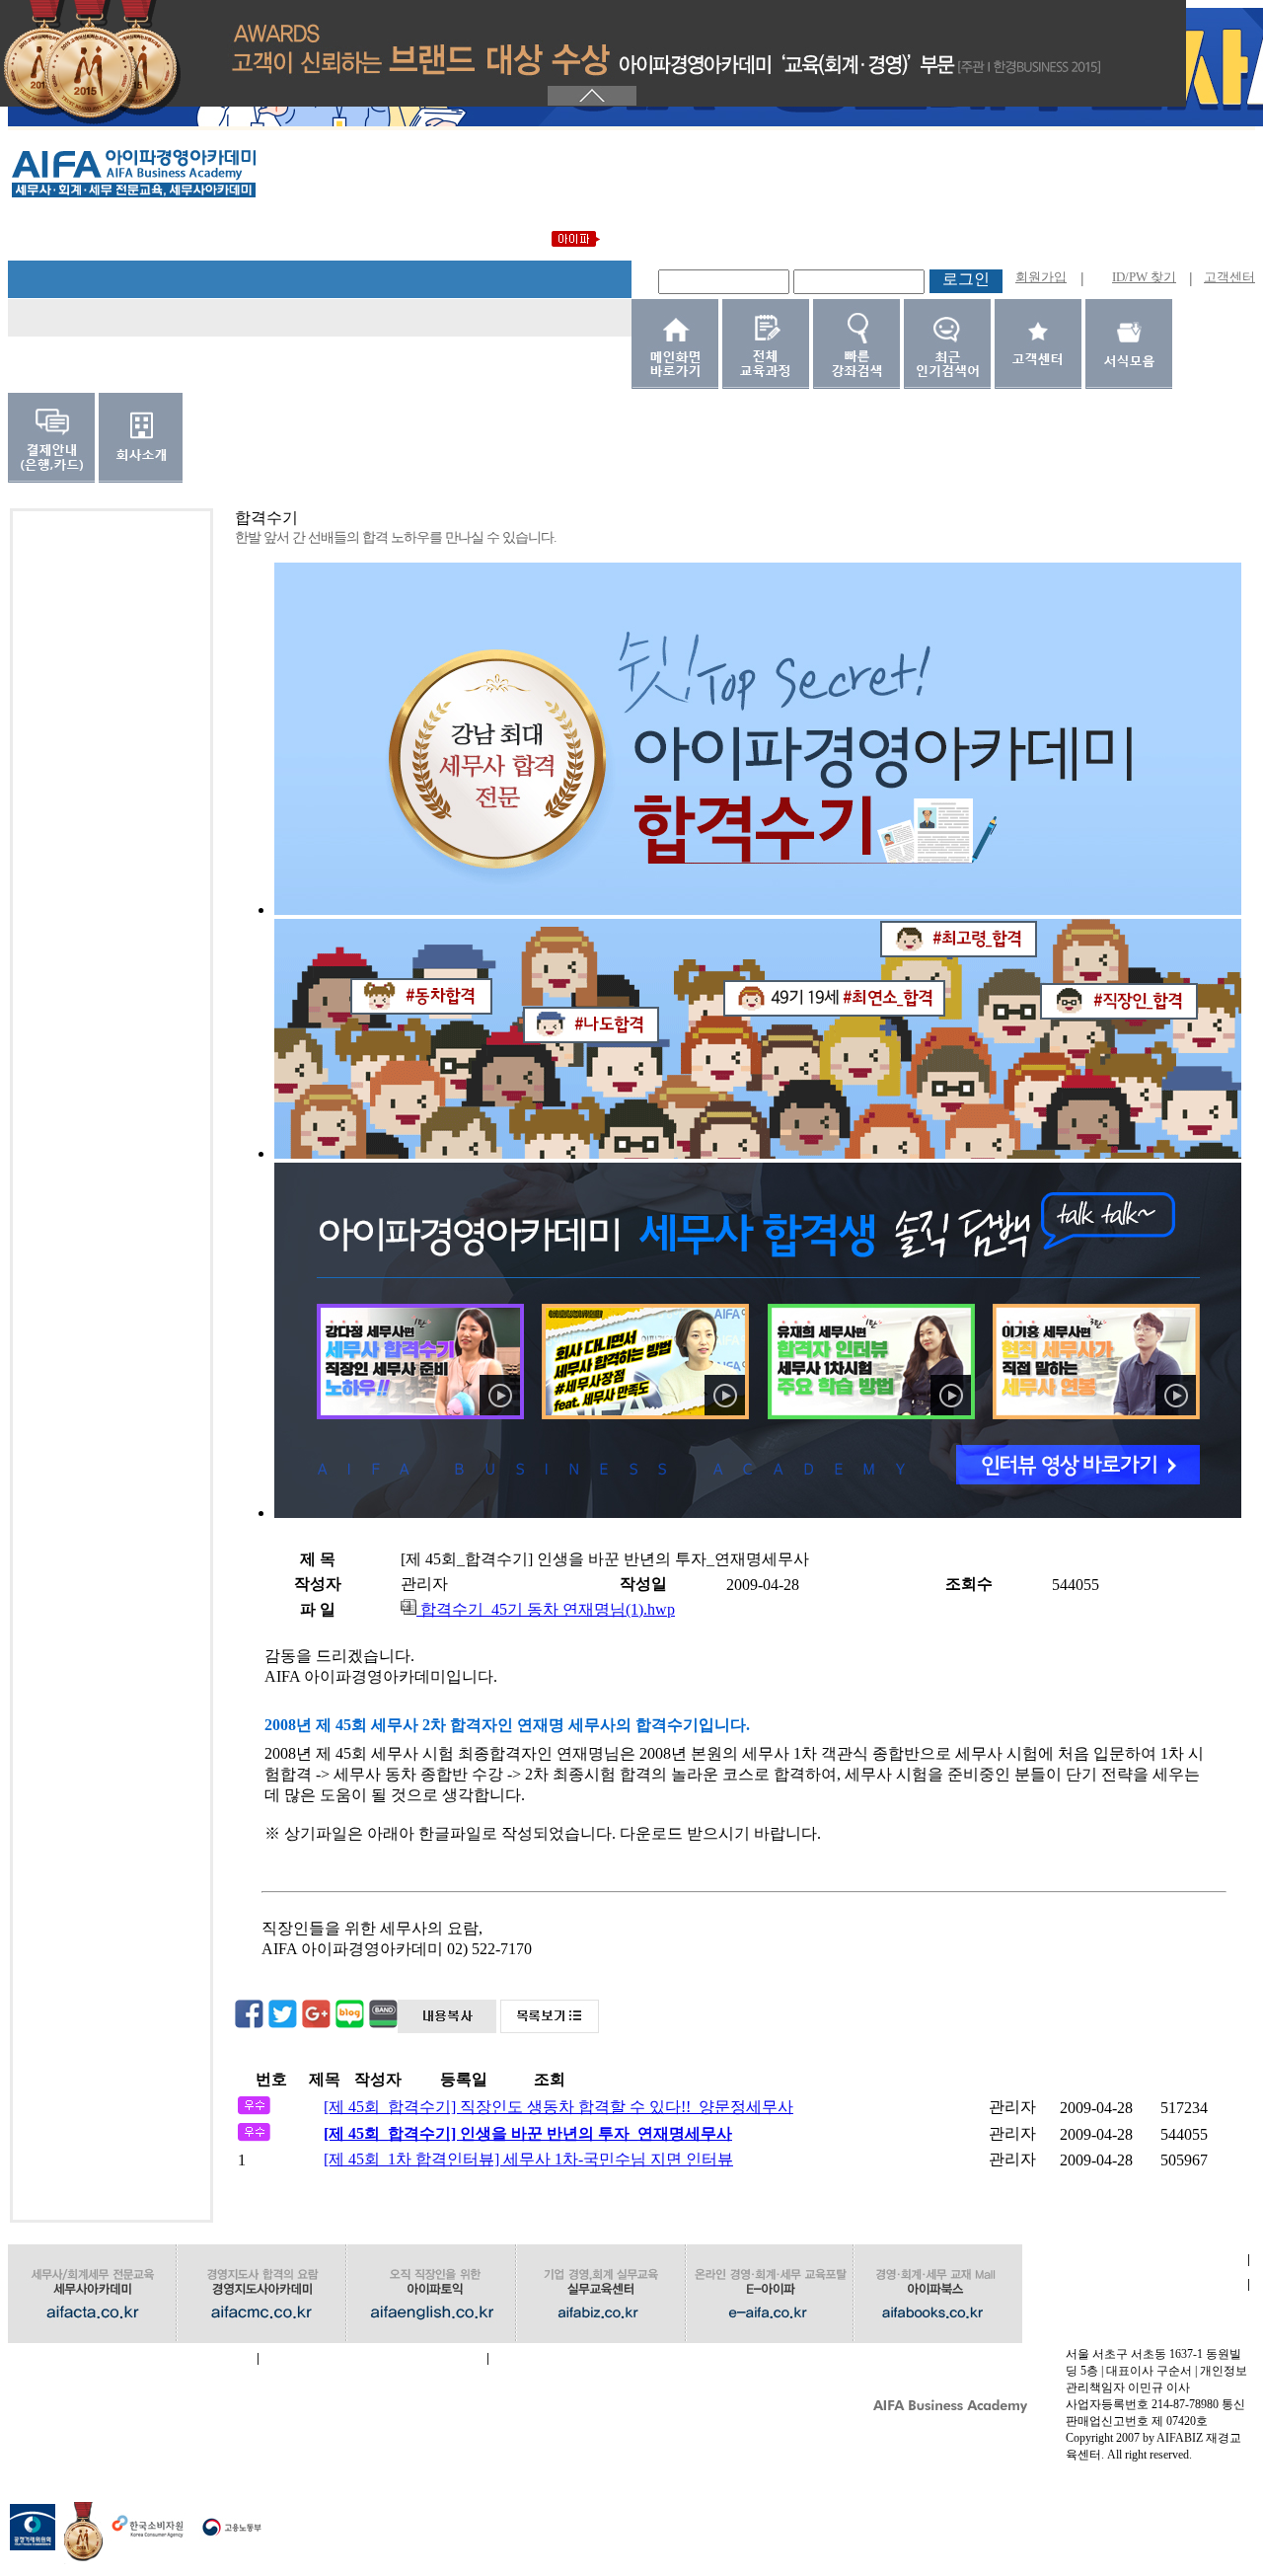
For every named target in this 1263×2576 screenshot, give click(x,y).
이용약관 (1135, 2284)
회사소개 (1135, 2260)
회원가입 (1041, 277)
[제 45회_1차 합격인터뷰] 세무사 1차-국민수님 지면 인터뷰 (528, 2159)
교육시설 (373, 2358)
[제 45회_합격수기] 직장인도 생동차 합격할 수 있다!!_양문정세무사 (558, 2107)
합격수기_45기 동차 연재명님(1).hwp (546, 1609)
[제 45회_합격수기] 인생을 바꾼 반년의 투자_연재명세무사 (528, 2133)
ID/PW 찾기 (1144, 277)
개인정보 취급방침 (133, 2358)
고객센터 (1229, 277)
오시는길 (602, 2358)
